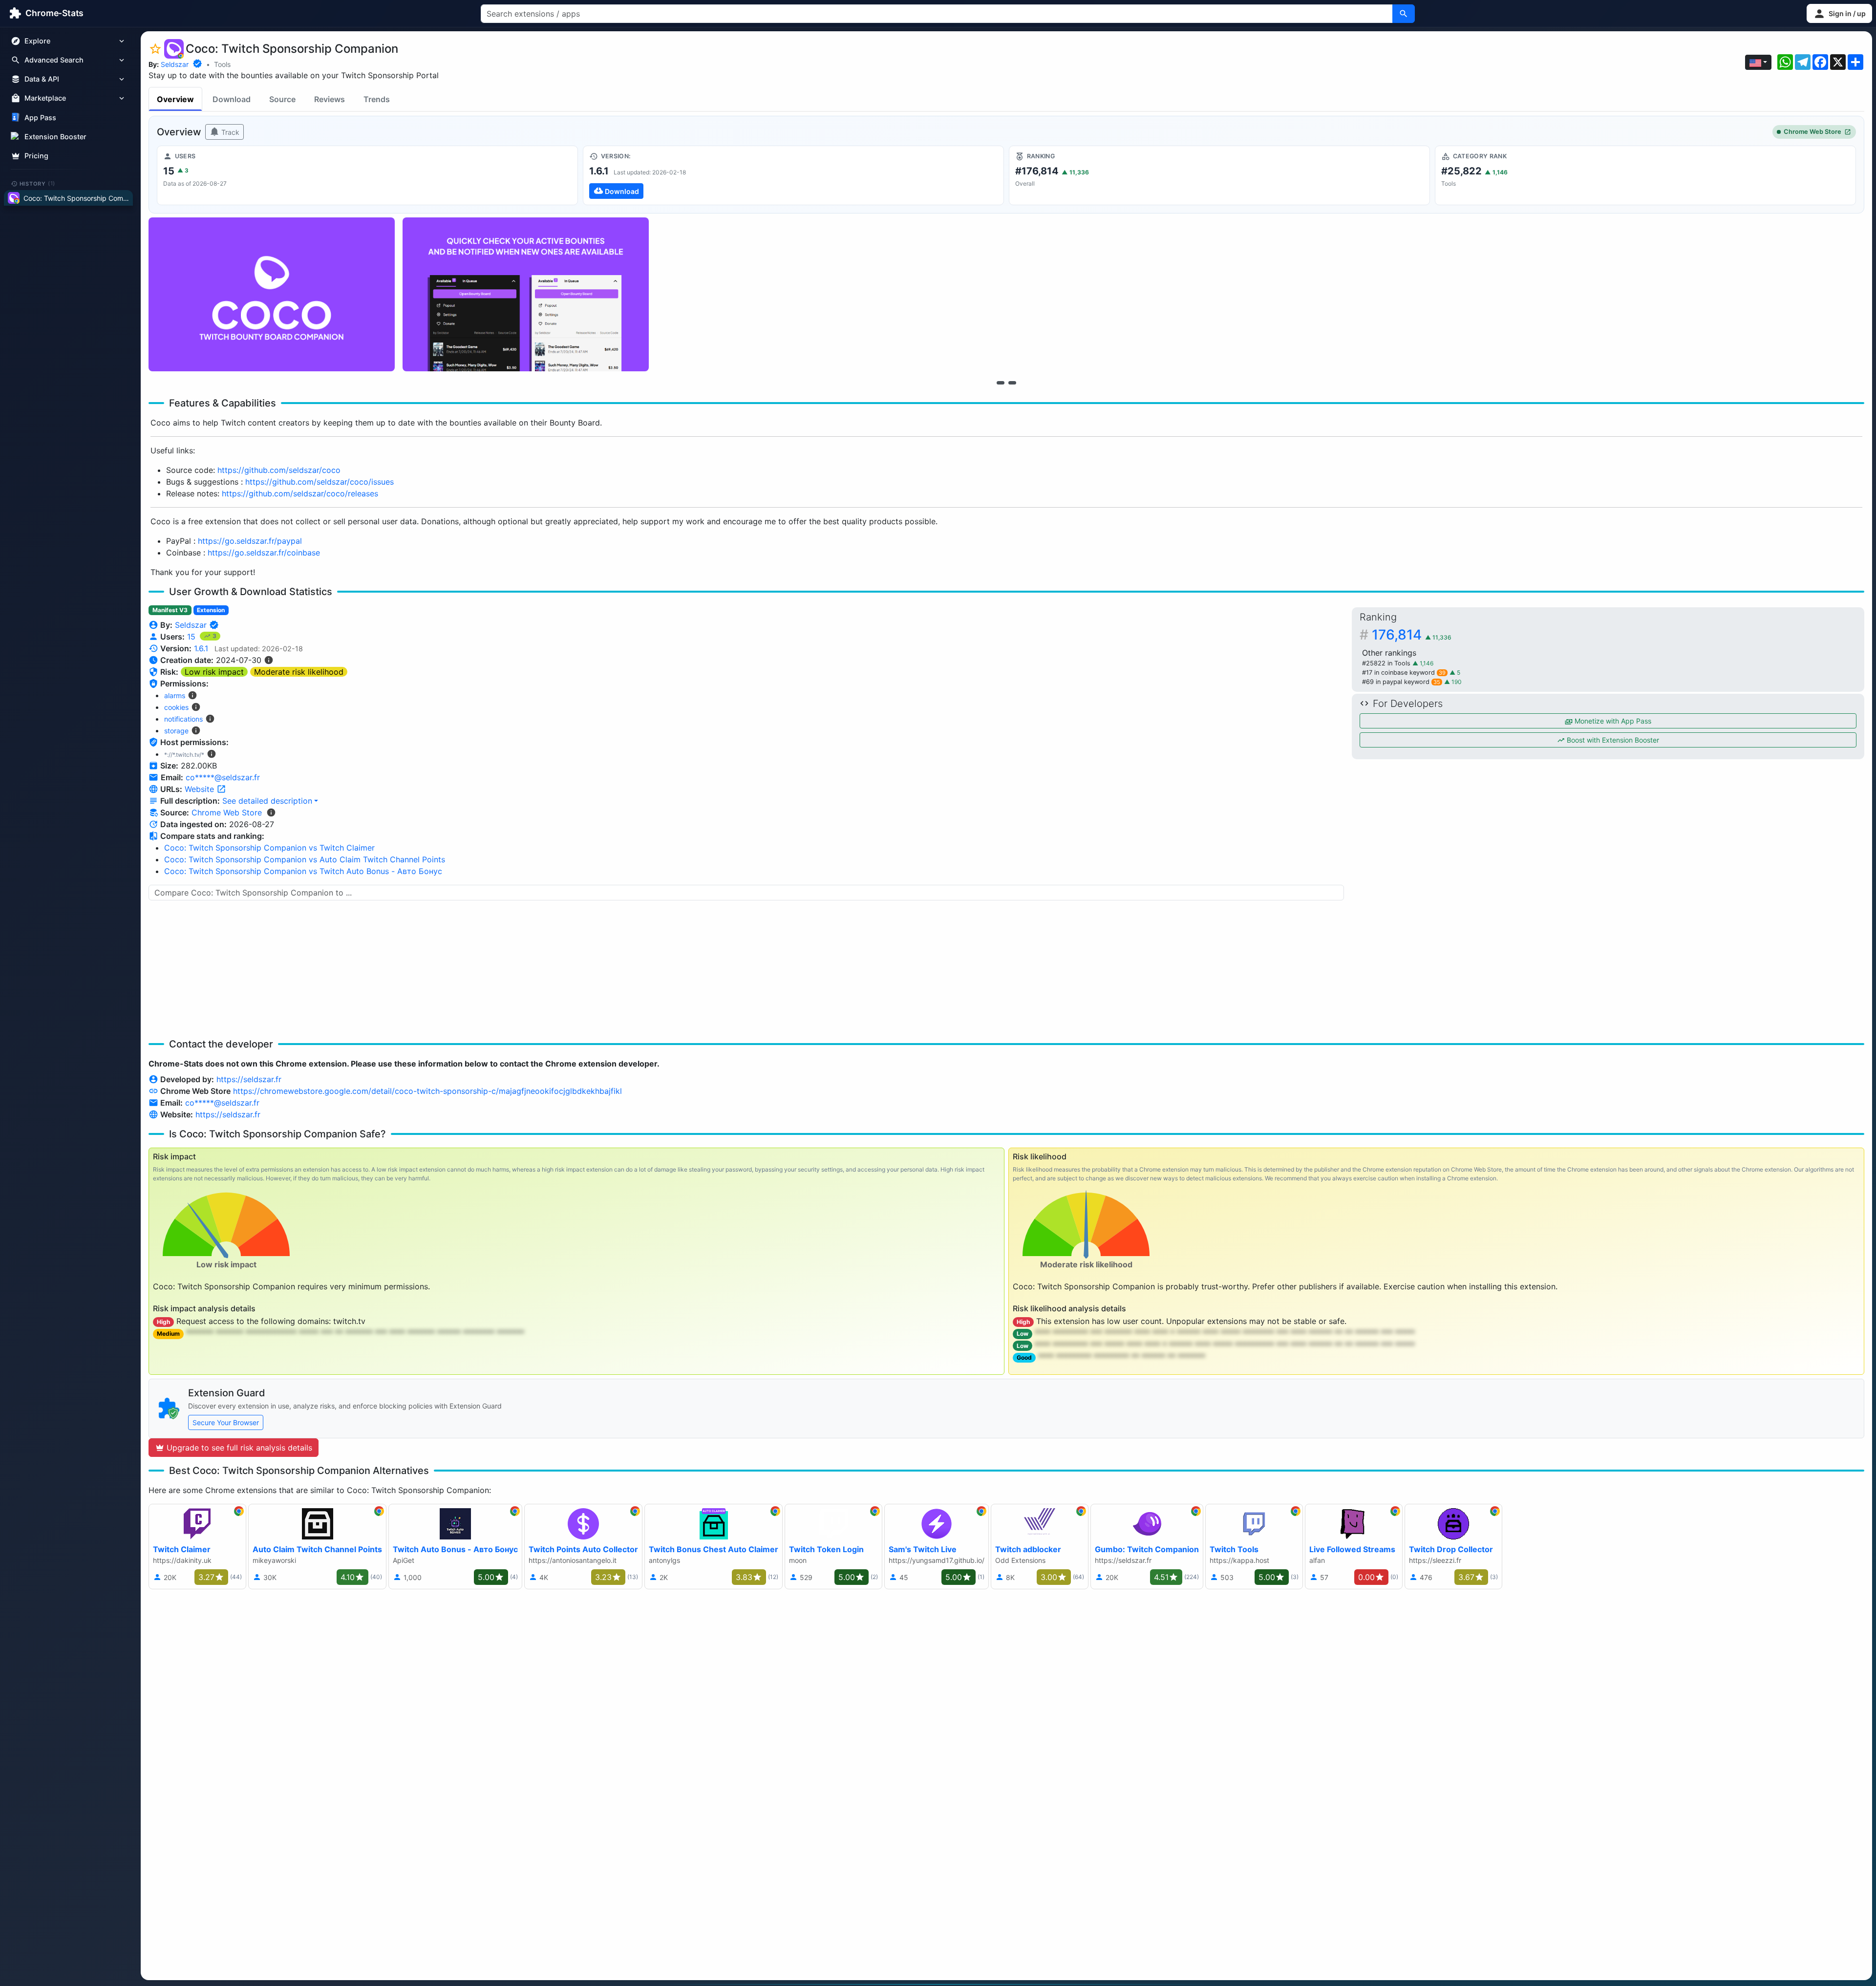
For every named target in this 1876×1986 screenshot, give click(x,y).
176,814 (1412, 635)
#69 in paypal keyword (1401, 682)
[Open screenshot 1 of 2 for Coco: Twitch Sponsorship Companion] (272, 294)
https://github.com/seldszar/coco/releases (300, 493)
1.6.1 (201, 648)
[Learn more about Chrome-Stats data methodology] (271, 812)
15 (192, 637)
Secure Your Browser (226, 1422)
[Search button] (1404, 14)
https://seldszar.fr (249, 1079)
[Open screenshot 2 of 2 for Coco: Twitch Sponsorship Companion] (526, 294)
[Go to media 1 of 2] (1001, 383)
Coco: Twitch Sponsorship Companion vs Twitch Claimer (269, 848)
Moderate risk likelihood (299, 672)
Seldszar (175, 64)
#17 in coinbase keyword (1404, 673)
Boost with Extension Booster (1612, 740)
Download (232, 99)
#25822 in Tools (1387, 663)
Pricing (36, 156)
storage (176, 731)
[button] (1839, 13)
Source (282, 99)
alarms (175, 695)
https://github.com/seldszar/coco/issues (320, 482)
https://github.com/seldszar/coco (279, 470)
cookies (176, 707)
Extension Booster (55, 137)
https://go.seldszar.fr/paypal (250, 541)
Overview (175, 99)
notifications (183, 719)
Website (201, 789)
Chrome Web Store (1812, 132)
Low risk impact (214, 672)
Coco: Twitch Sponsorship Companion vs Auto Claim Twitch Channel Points (305, 859)
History (38, 183)
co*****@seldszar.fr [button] (223, 777)
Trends (377, 99)
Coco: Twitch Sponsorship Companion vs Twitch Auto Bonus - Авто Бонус (303, 871)
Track (229, 132)
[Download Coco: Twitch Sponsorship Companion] (793, 175)
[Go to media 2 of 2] (1012, 383)
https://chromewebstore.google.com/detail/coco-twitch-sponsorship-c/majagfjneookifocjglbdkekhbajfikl (427, 1091)
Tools (222, 64)
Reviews (330, 99)
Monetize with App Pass (1612, 721)
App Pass (40, 117)
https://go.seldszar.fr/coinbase (264, 553)
